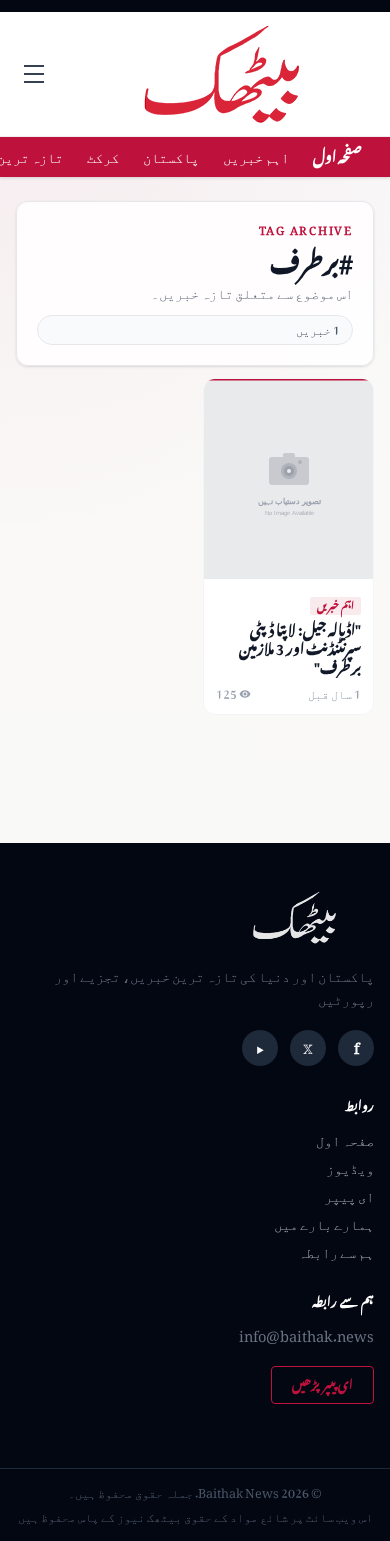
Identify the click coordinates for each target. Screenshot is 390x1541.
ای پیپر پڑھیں (322, 1384)
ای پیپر (349, 1195)
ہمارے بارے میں (324, 1223)
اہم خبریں (256, 156)
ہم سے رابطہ (336, 1251)
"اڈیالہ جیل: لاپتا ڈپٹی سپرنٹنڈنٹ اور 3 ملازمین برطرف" (300, 649)
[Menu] (34, 74)
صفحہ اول (337, 156)
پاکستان (171, 156)
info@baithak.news (306, 1335)
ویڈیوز (350, 1167)
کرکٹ (103, 156)
